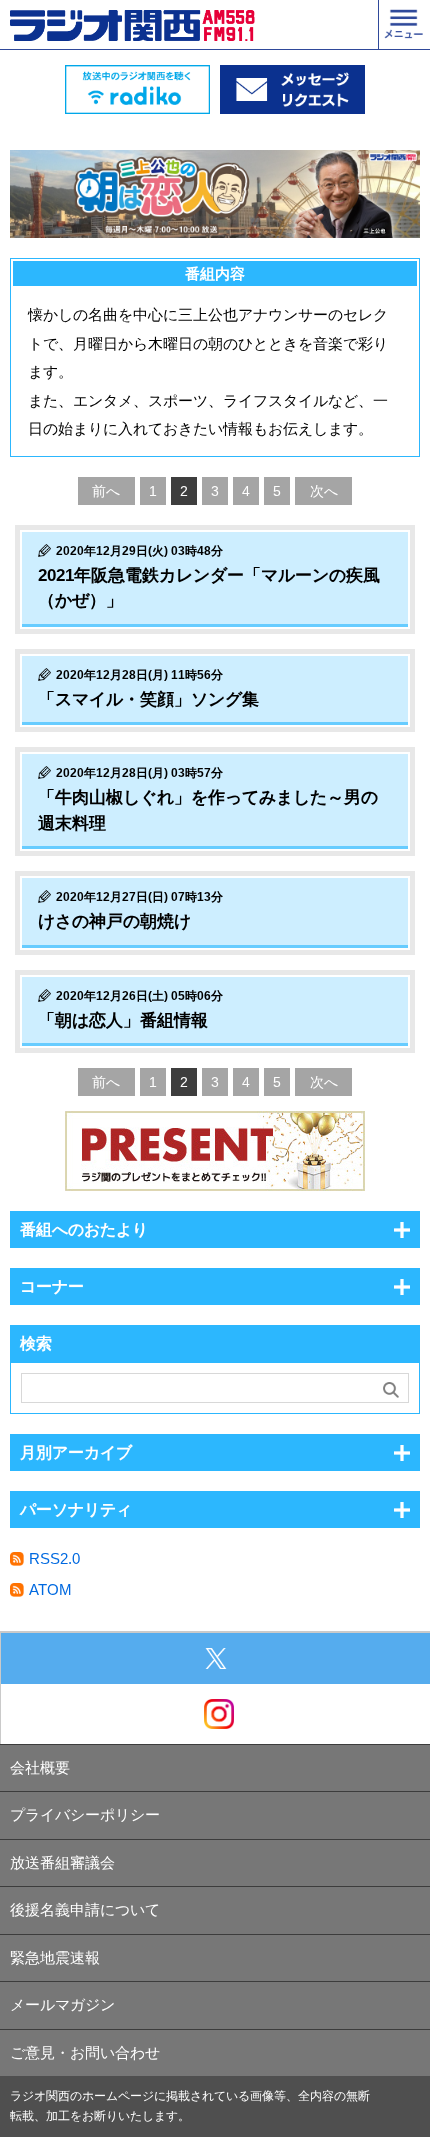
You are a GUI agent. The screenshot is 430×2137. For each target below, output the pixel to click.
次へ (324, 491)
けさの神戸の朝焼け (114, 921)
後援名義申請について (85, 1909)
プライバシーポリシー (85, 1814)
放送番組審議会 (62, 1862)
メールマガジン (62, 2004)
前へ (106, 491)
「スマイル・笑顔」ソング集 (148, 699)
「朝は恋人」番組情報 (123, 1020)
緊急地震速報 (55, 1957)
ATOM (50, 1589)
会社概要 (40, 1767)
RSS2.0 (54, 1558)
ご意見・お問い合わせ (85, 2052)
